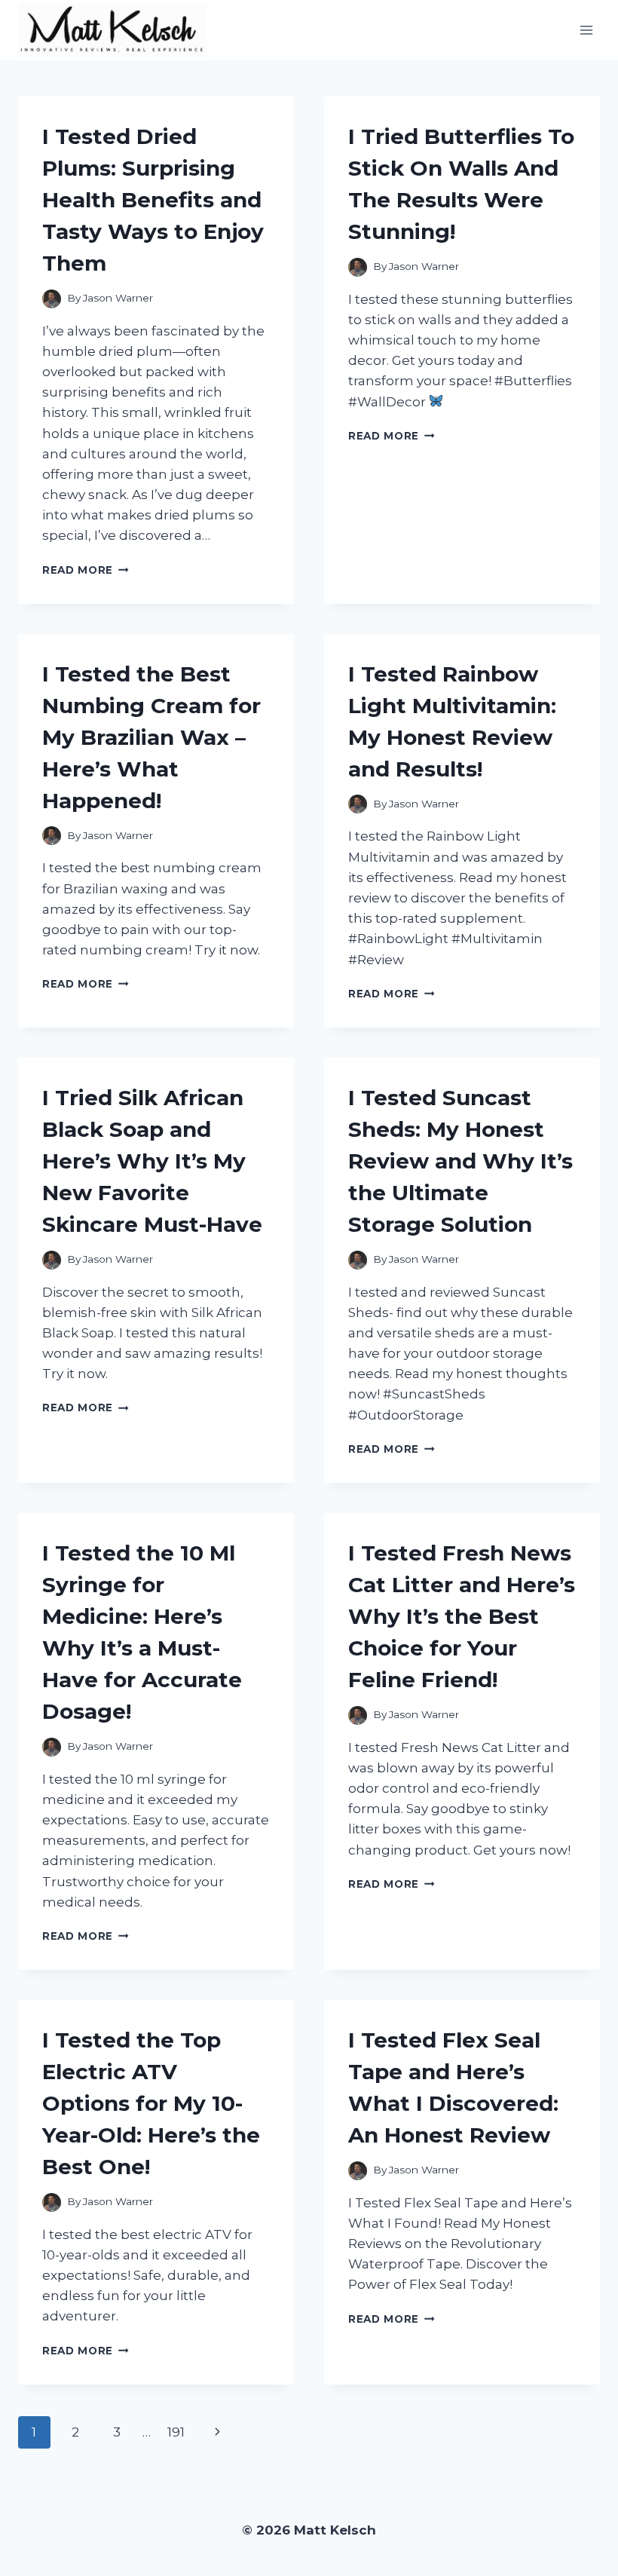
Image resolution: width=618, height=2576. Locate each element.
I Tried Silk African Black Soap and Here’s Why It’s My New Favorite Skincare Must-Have (152, 1161)
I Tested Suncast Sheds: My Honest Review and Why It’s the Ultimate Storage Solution (460, 1161)
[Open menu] (586, 30)
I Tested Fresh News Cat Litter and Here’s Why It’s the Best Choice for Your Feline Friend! (462, 1616)
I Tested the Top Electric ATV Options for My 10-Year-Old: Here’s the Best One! (151, 2103)
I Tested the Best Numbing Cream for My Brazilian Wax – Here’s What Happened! (151, 737)
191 (176, 2432)
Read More (86, 570)
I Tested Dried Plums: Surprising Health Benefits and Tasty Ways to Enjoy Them (153, 200)
